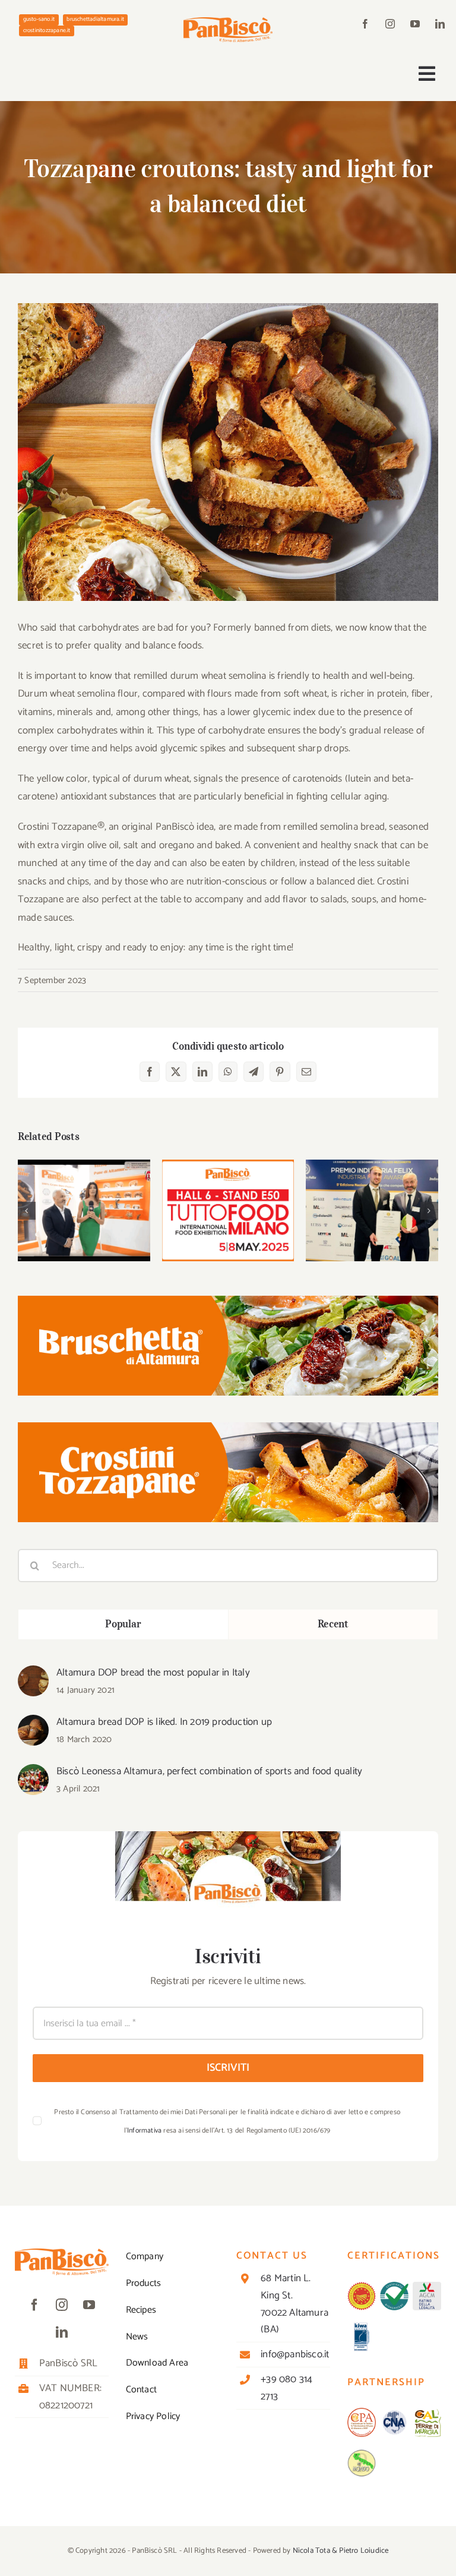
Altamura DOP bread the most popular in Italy (153, 1673)
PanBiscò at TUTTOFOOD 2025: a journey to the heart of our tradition (84, 1181)
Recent (333, 1624)
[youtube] (415, 24)
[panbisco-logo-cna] (394, 2413)
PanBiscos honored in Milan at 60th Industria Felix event (372, 1187)
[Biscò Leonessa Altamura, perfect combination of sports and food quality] (33, 1773)
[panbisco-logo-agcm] (427, 2287)
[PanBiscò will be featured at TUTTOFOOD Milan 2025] (228, 1210)
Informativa (144, 2131)
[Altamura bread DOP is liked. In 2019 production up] (33, 1724)
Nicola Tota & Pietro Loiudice (341, 2551)
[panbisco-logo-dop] (362, 2287)
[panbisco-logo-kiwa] (362, 2327)
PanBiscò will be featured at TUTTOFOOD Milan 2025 (228, 1181)
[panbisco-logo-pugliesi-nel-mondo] (362, 2454)
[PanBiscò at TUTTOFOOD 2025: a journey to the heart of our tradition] (84, 1210)
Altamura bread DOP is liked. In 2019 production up (164, 1722)
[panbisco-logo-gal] (427, 2413)
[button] (27, 1211)
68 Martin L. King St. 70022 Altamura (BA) (294, 2304)
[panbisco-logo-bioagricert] (394, 2287)
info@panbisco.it (295, 2354)
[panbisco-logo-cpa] (362, 2413)
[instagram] (390, 24)
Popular (123, 1624)
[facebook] (365, 24)
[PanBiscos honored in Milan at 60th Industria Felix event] (372, 1210)
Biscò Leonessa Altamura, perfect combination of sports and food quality (209, 1771)
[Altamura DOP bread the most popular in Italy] (33, 1674)
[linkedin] (440, 24)
